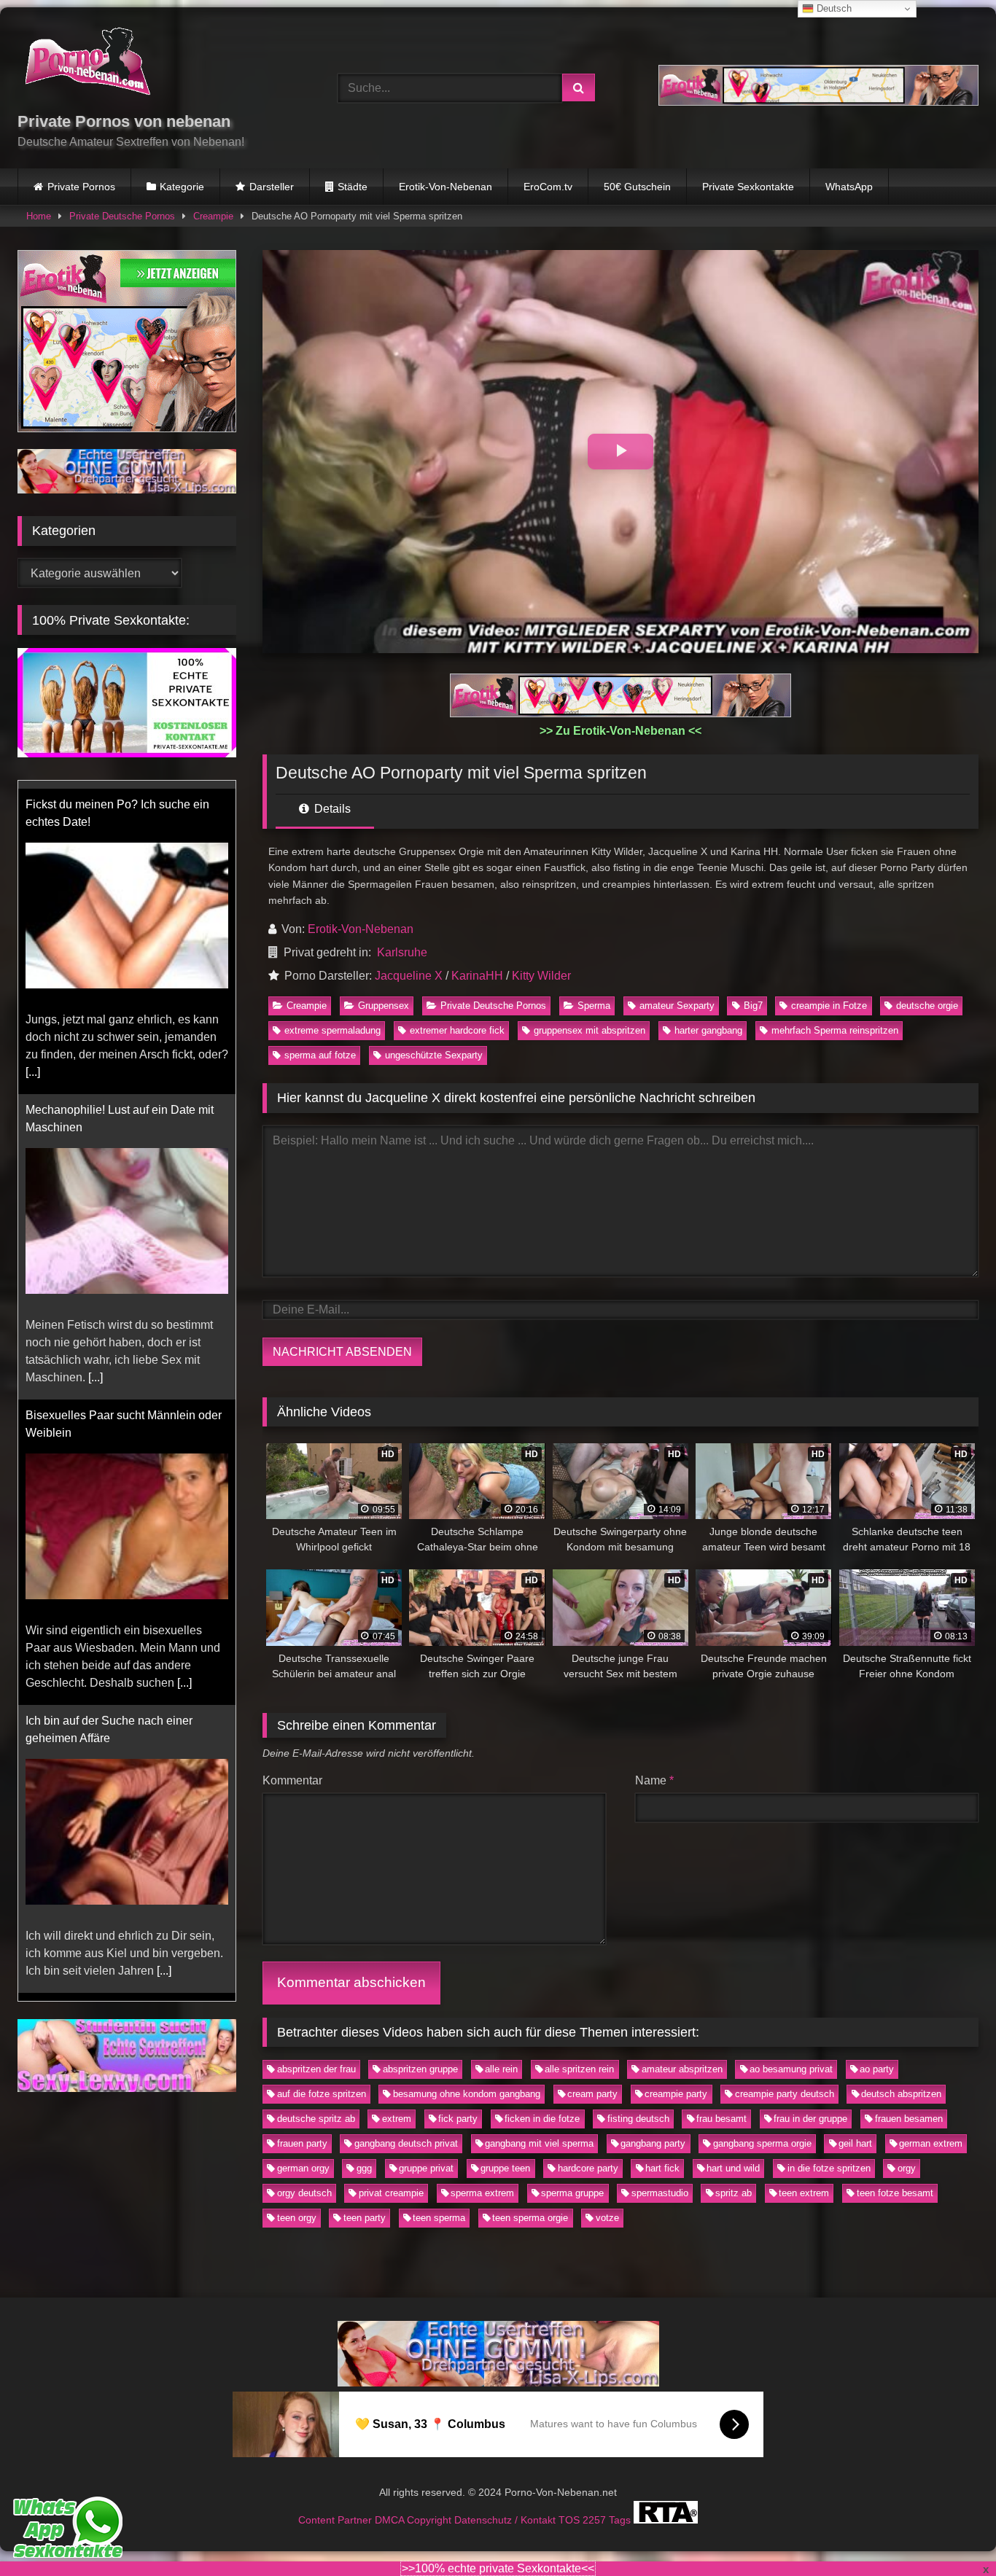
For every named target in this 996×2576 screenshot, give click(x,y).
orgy (907, 2168)
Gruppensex (384, 1006)
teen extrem (804, 2193)
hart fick (662, 2168)
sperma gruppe (572, 2193)
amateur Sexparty (677, 1006)
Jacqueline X (409, 976)
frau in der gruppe (810, 2119)
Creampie (213, 216)
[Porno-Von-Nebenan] (87, 64)
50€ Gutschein (637, 187)
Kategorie (182, 187)
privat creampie (391, 2193)
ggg (364, 2168)
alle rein (501, 2069)
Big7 (753, 1006)
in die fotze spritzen (829, 2168)
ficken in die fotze (542, 2119)
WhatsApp (849, 187)
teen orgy (297, 2218)
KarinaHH (477, 976)
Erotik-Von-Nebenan (446, 187)
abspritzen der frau (316, 2069)
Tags (621, 2519)
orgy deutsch (304, 2193)
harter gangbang (708, 1030)
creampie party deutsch (785, 2094)
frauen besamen (909, 2119)
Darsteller (272, 187)
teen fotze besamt (895, 2193)
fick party (458, 2119)
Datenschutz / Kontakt (506, 2519)
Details (331, 809)
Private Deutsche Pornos (122, 216)
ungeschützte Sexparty (434, 1055)
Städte (353, 187)
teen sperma (439, 2218)
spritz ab (734, 2193)
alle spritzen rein (579, 2069)
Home (39, 216)
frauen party (302, 2143)
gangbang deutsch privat (406, 2143)
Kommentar (292, 1780)
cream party (592, 2094)
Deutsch (833, 8)
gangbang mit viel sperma (539, 2143)
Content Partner (336, 2519)
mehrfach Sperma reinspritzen (835, 1030)
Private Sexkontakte (748, 187)
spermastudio (660, 2193)
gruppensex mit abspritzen (590, 1030)
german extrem (931, 2143)
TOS (571, 2519)
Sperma (594, 1006)
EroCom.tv (548, 187)
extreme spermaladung (332, 1030)
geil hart (855, 2143)
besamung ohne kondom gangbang (467, 2094)
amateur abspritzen (682, 2069)
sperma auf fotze (320, 1055)
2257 (596, 2519)
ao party (877, 2069)
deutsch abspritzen (901, 2094)
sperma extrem (482, 2193)
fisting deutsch (638, 2119)
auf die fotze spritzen (322, 2094)
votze (607, 2218)
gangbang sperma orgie (762, 2143)
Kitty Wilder (541, 976)
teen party (365, 2218)
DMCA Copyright (415, 2519)
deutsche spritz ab (316, 2119)
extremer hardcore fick (457, 1030)
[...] (33, 1064)
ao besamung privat (791, 2069)
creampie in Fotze (829, 1006)
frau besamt (721, 2119)
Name (654, 1780)
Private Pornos (81, 187)
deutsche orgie (927, 1006)
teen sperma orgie (530, 2218)
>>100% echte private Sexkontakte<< (498, 2568)
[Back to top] (951, 2533)
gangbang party (653, 2143)
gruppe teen (505, 2168)
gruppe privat (426, 2168)
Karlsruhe (402, 952)
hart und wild (733, 2168)
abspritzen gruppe (420, 2069)
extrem (397, 2119)
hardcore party (588, 2168)
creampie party (676, 2094)
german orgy (303, 2168)
